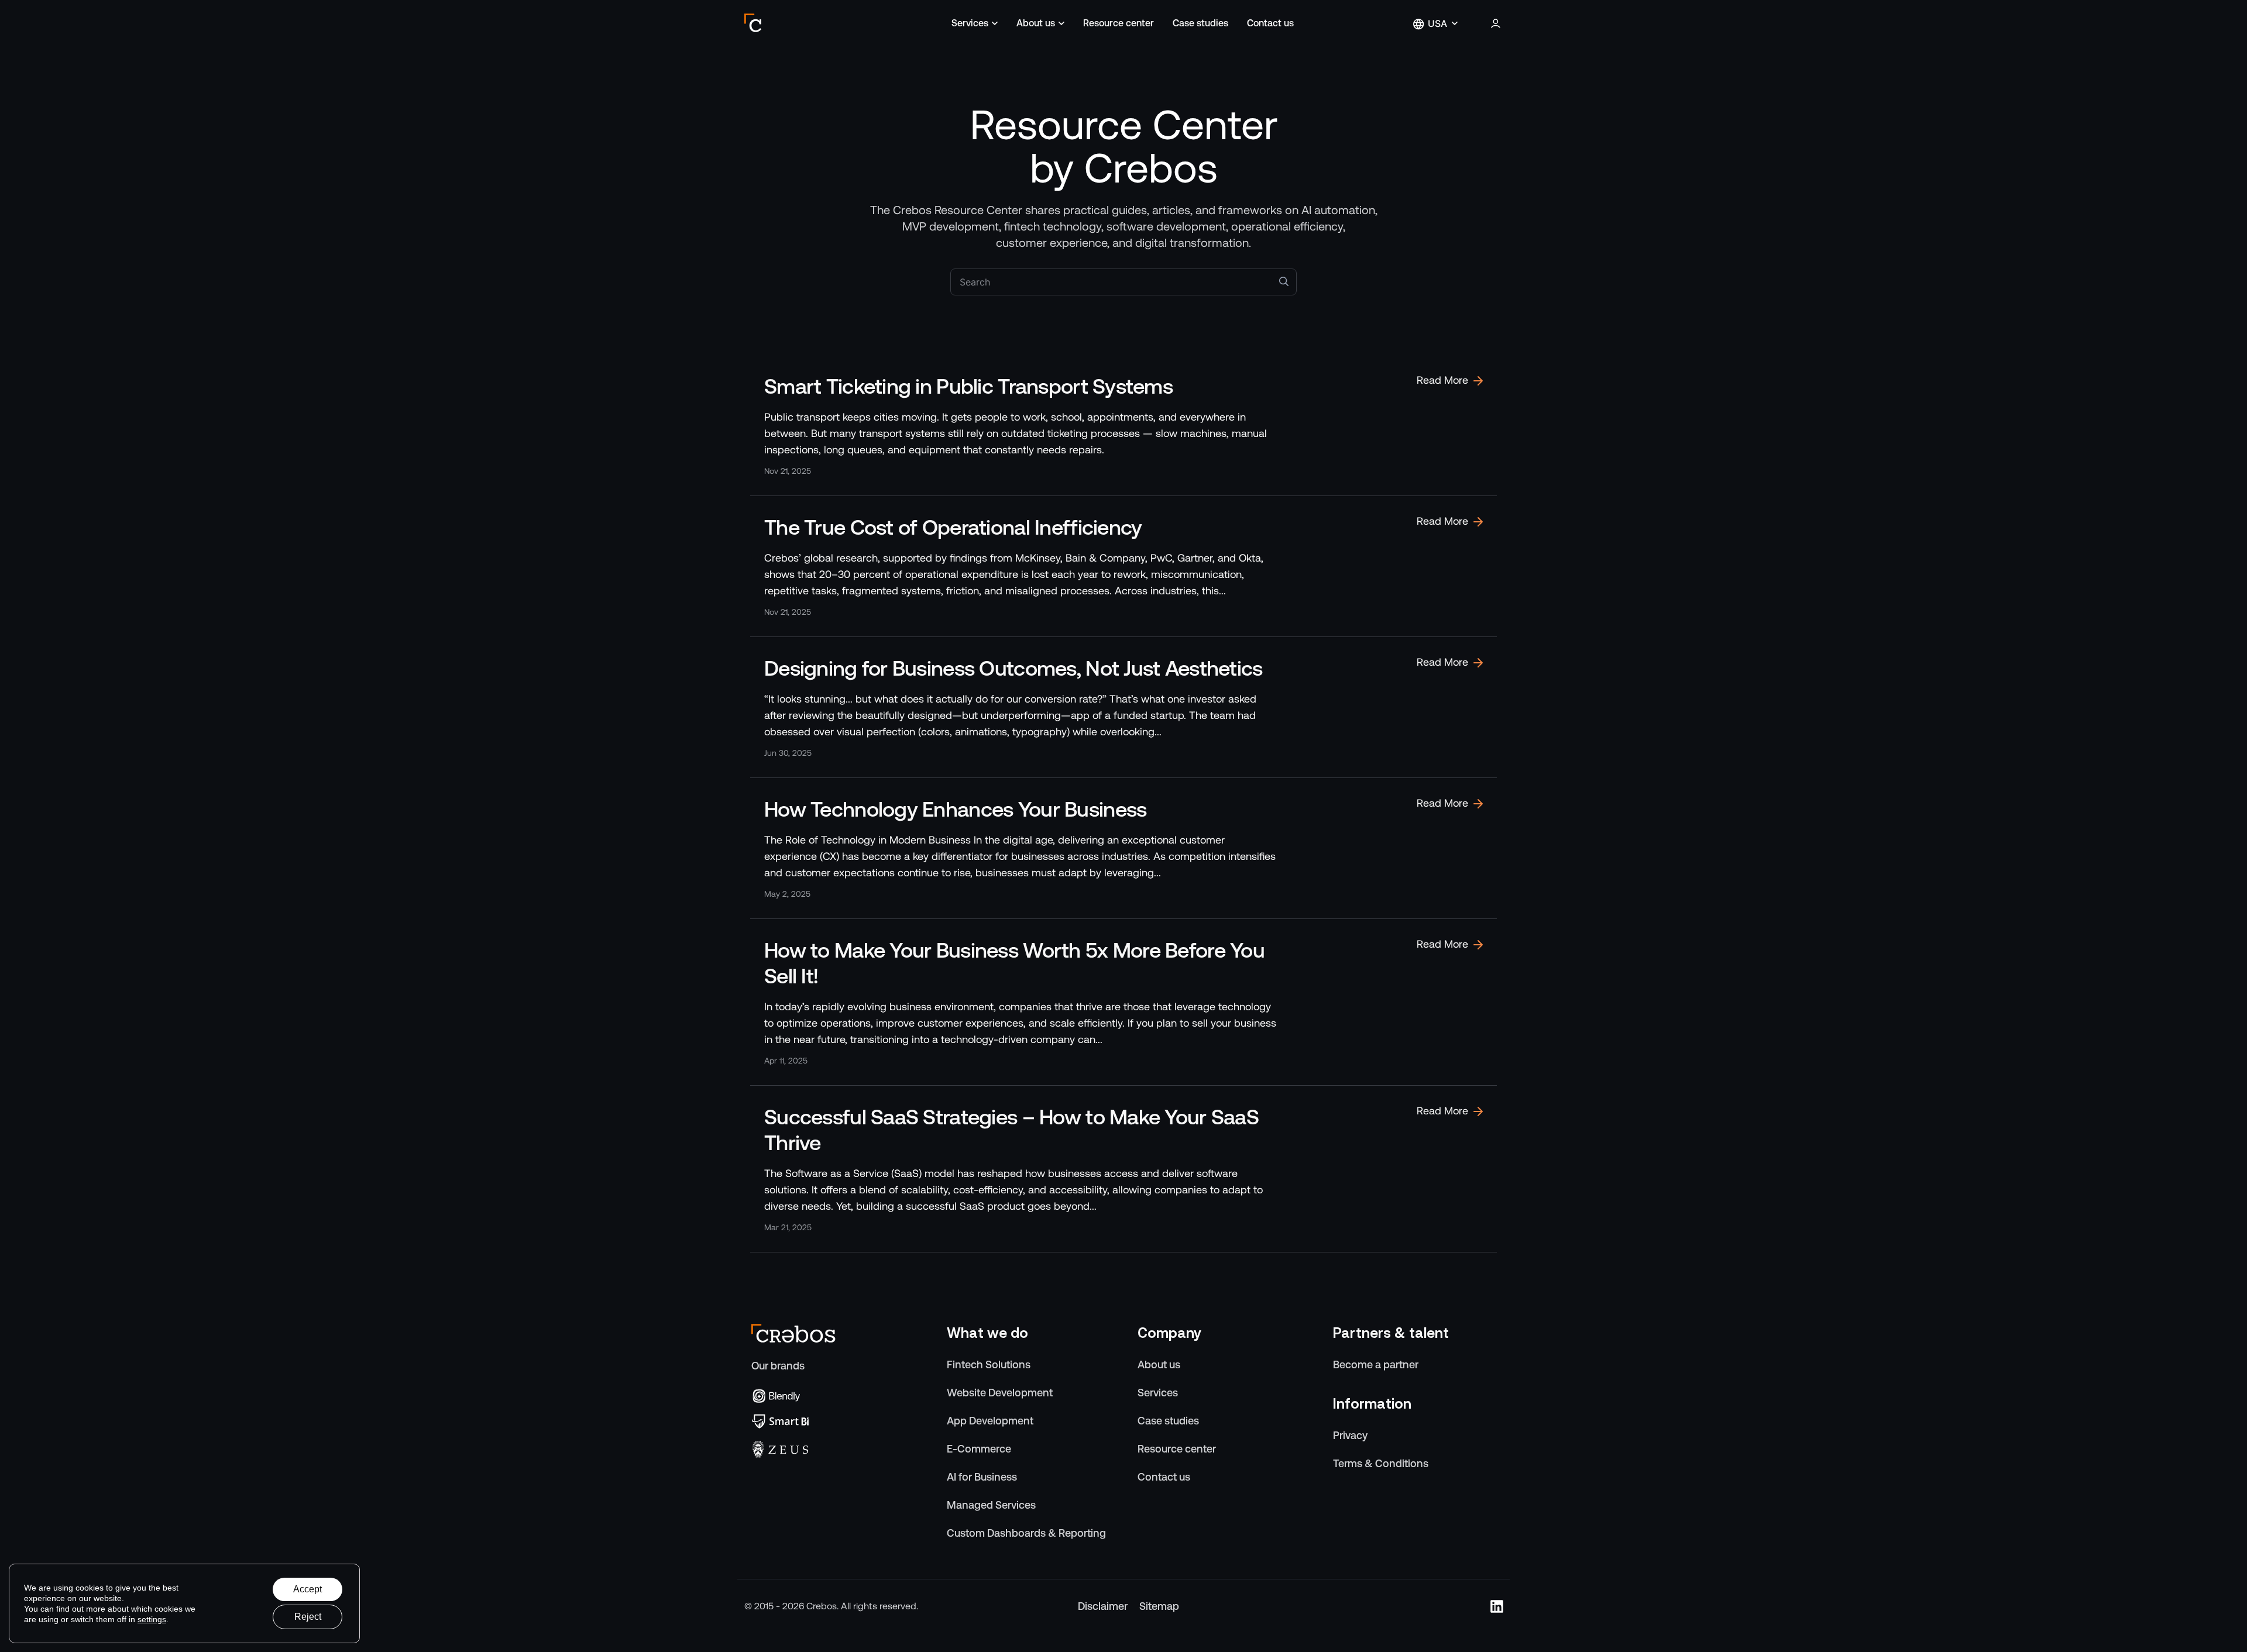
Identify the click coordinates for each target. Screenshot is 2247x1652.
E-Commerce (979, 1449)
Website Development (1000, 1393)
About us (1036, 23)
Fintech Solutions (989, 1364)
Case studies (1200, 23)
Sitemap (1159, 1606)
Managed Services (991, 1505)
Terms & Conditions (1381, 1463)
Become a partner (1376, 1364)
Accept (307, 1589)
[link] (1123, 425)
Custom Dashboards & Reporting (1026, 1533)
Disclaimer (1103, 1606)
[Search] (1284, 281)
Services (970, 23)
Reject (308, 1617)
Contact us (1270, 23)
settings (152, 1619)
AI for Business (982, 1477)
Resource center (1119, 23)
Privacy (1350, 1435)
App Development (990, 1421)
